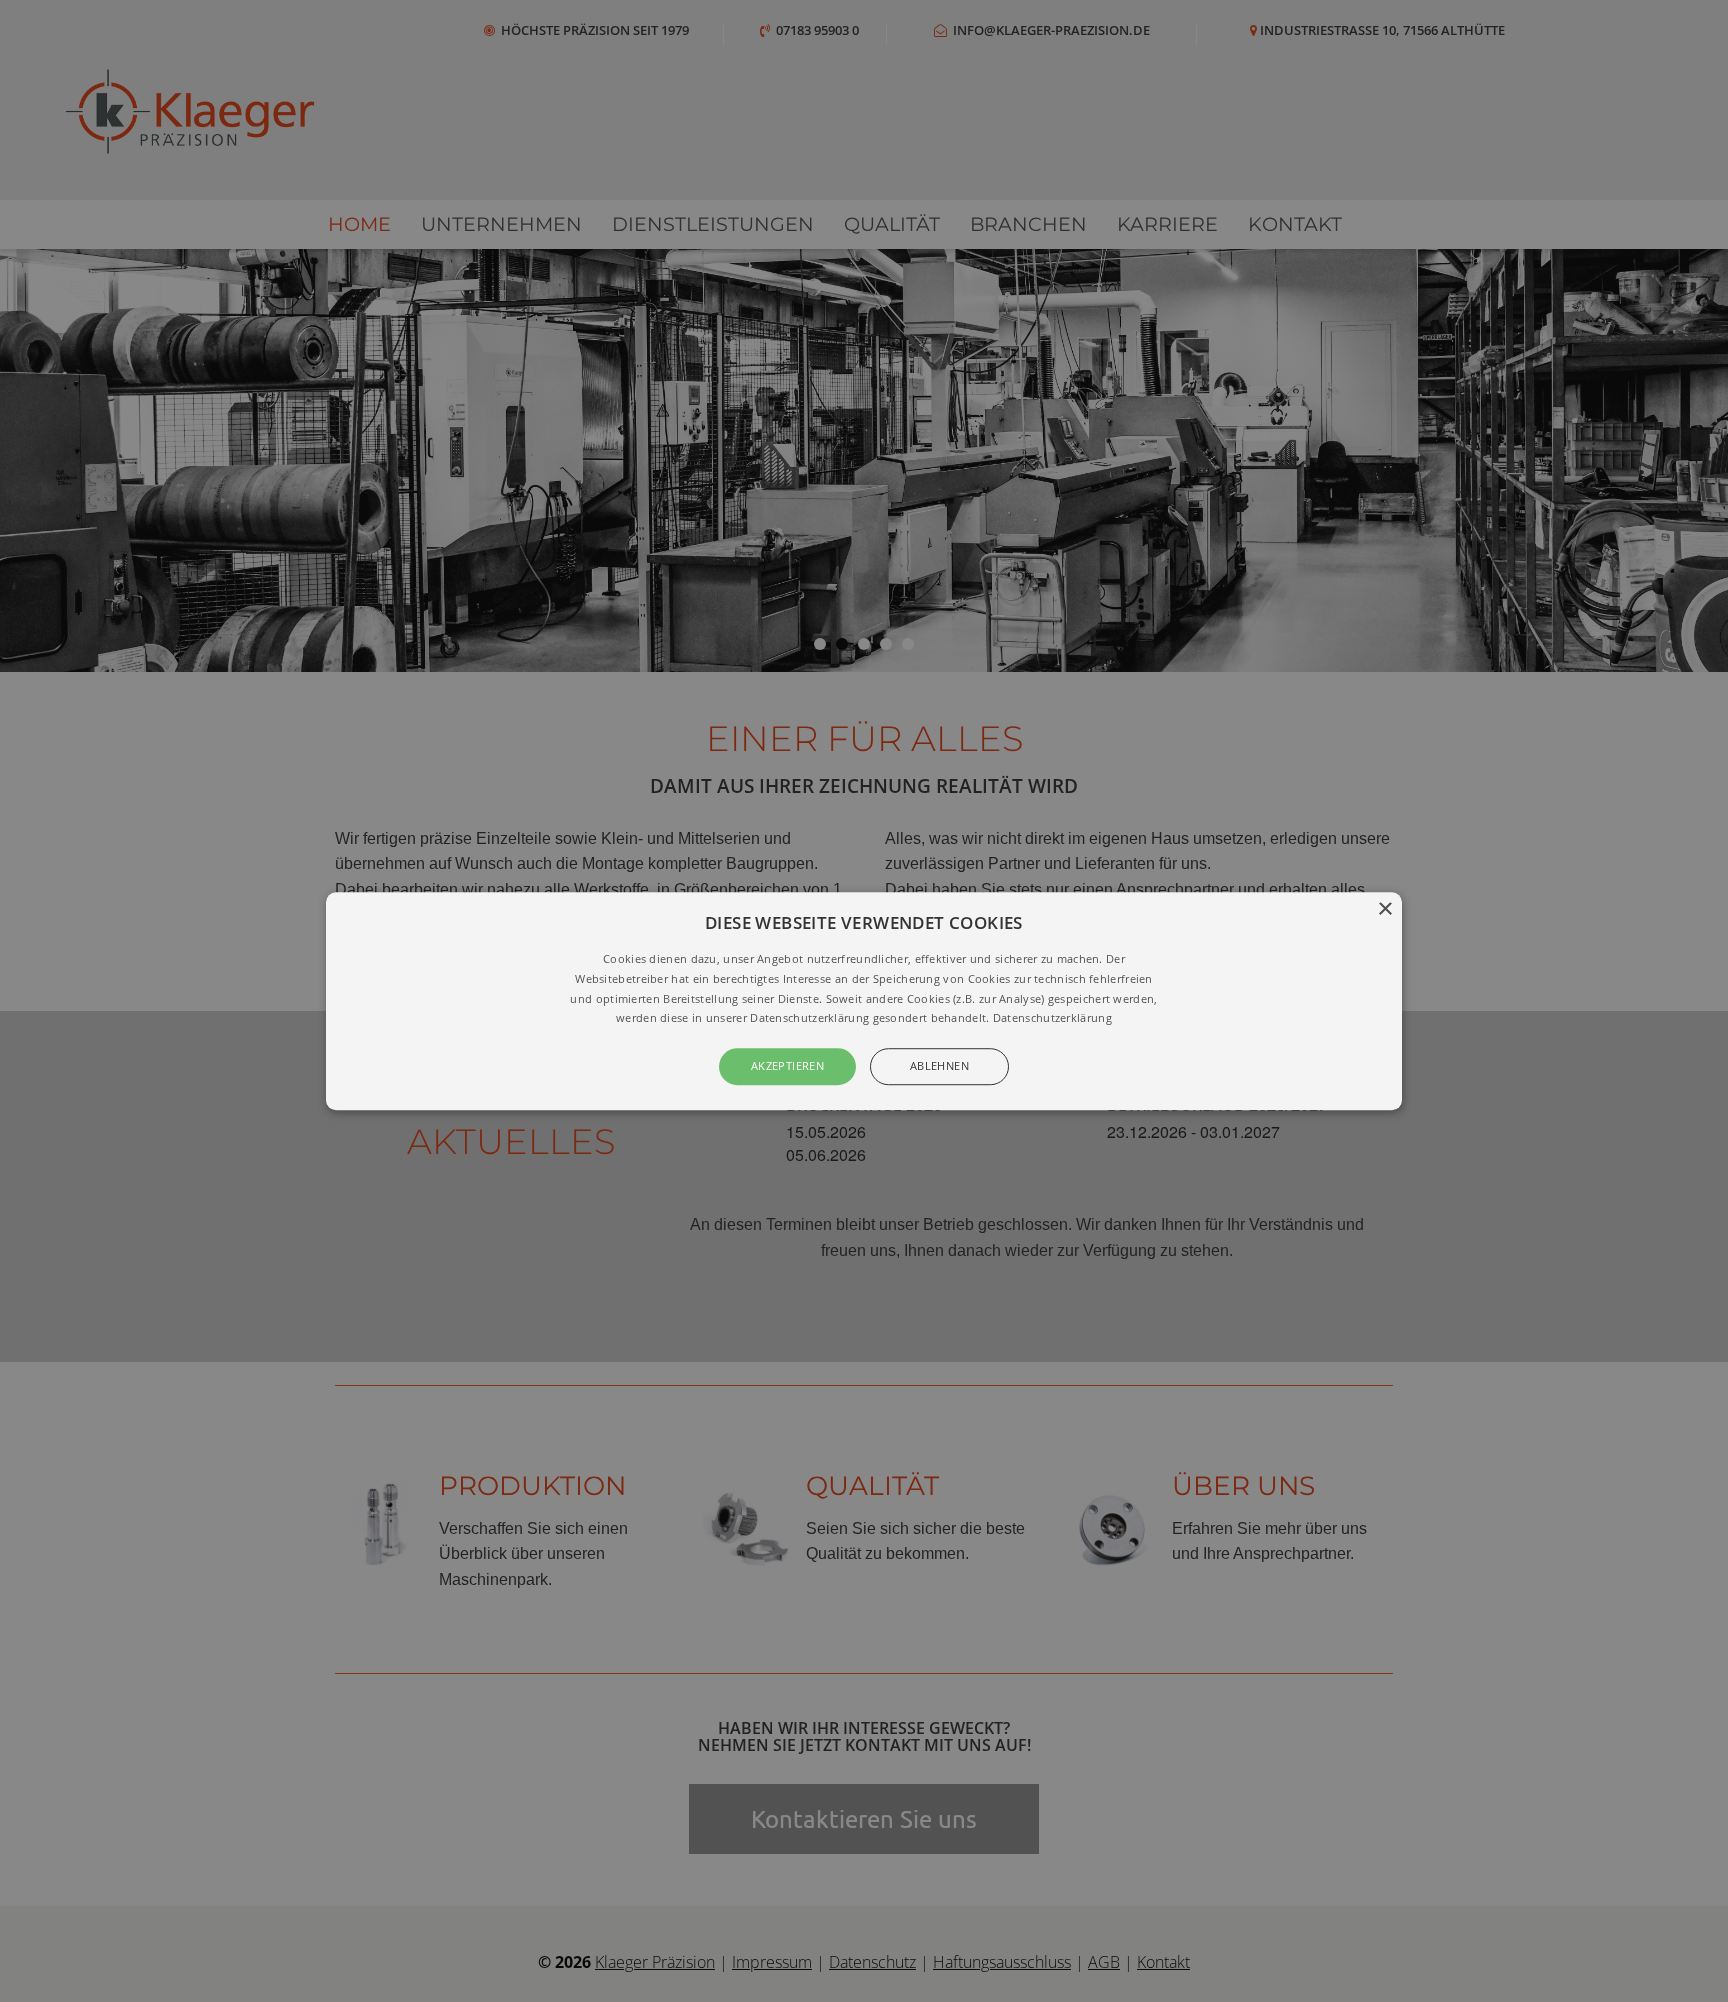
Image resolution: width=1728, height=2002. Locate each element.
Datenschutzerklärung (1052, 1018)
